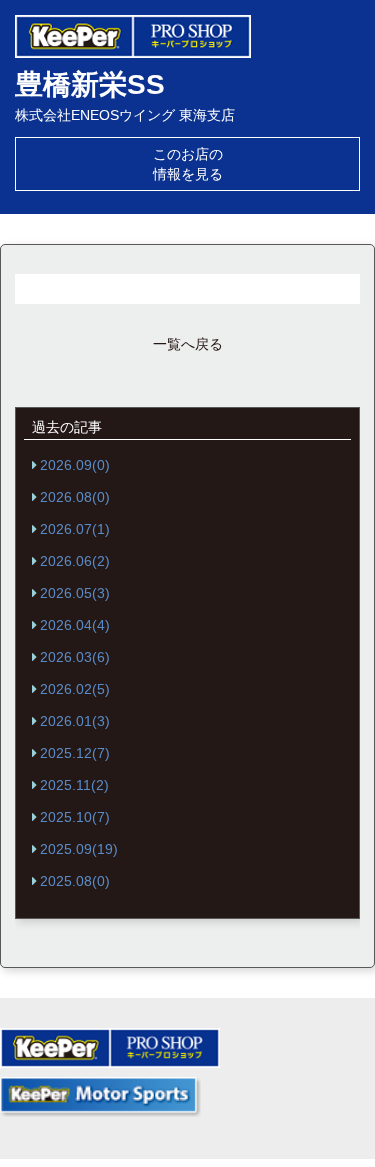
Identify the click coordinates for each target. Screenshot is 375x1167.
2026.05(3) (75, 593)
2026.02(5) (75, 689)
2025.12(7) (75, 753)
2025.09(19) (79, 849)
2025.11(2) (74, 785)
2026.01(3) (75, 721)
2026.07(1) (75, 529)
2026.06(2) (75, 561)
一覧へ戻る (188, 344)
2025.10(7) (75, 817)
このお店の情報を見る (188, 164)
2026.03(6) (75, 657)
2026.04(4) (75, 625)
